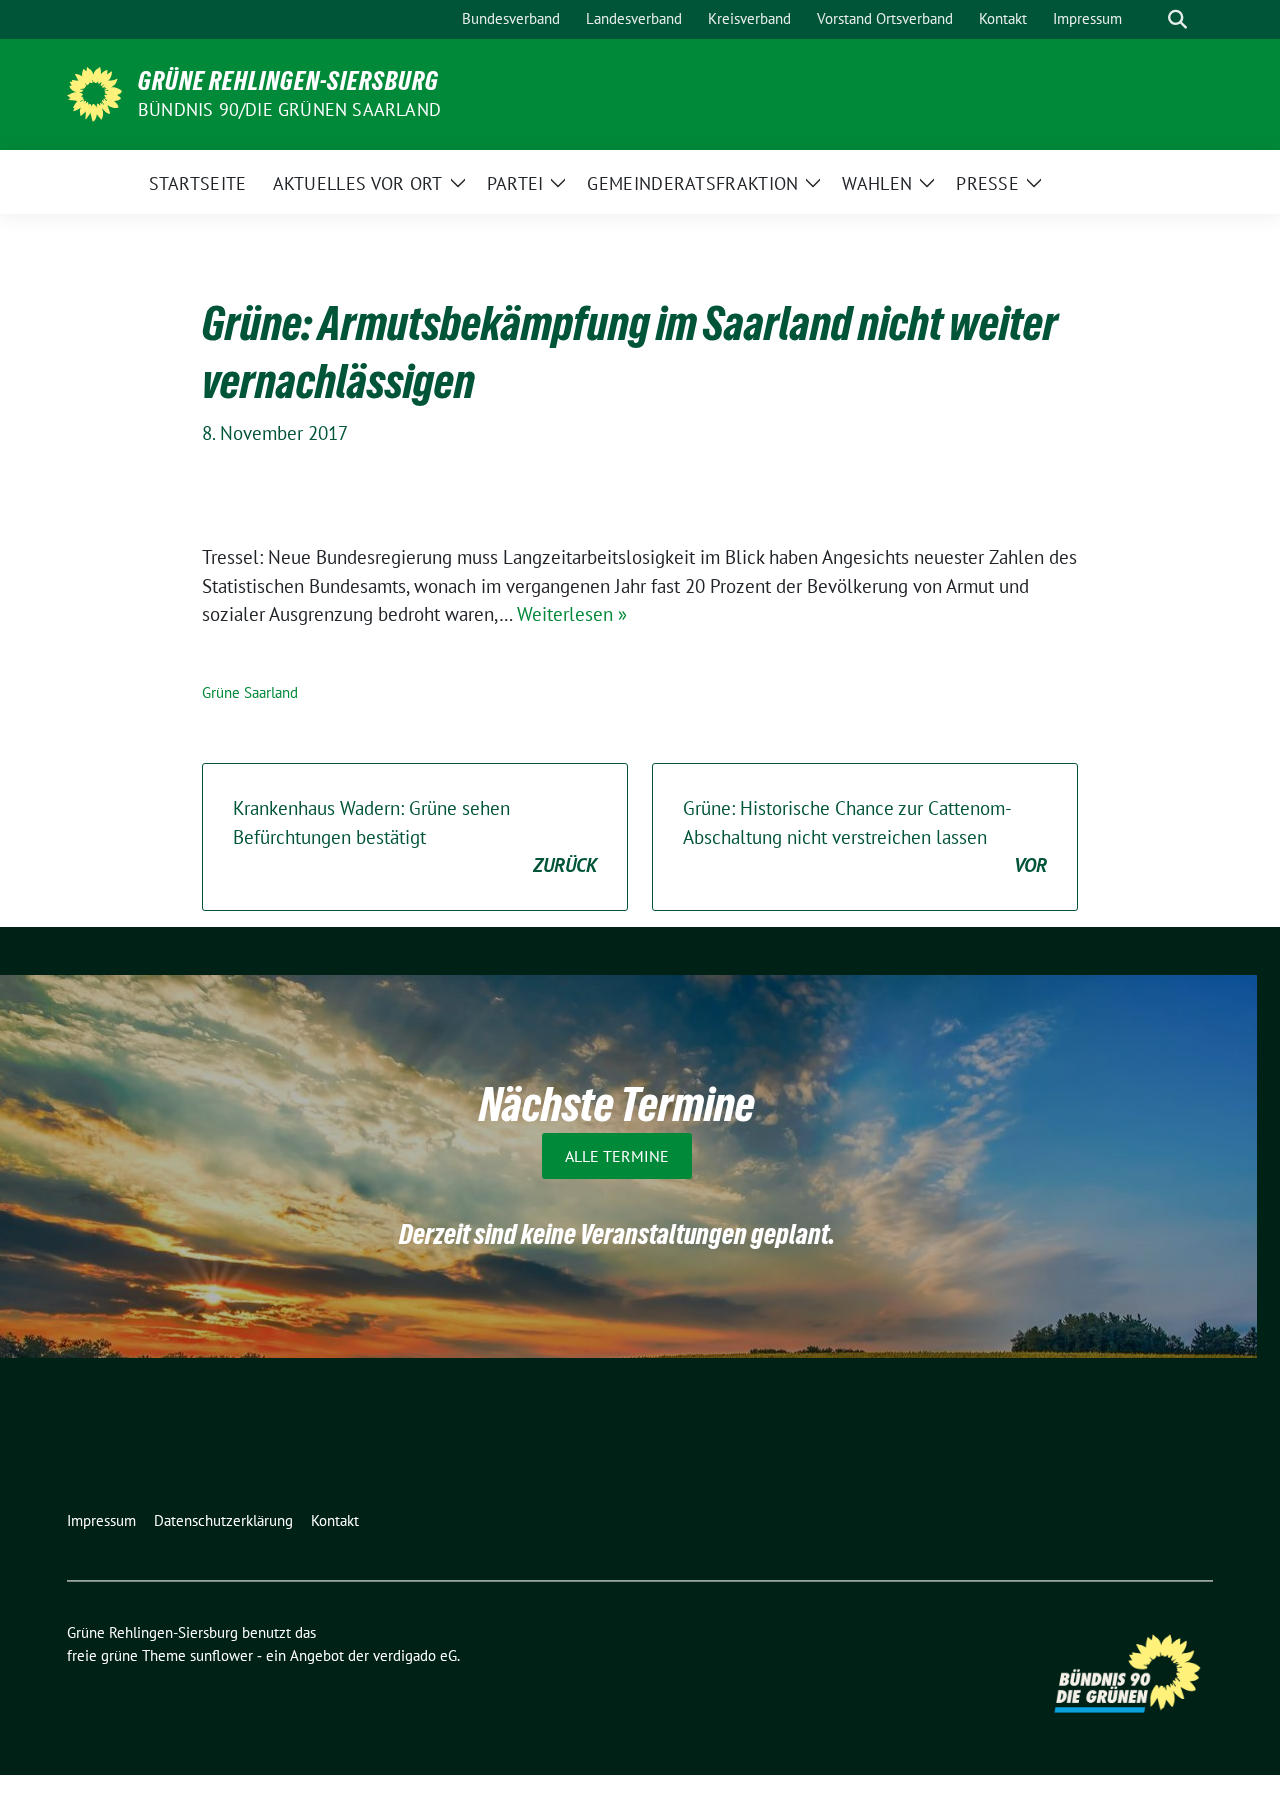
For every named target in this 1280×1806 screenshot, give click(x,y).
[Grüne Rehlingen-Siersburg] (94, 92)
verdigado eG (415, 1655)
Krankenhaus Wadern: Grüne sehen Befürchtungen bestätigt (415, 836)
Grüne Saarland (250, 692)
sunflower (221, 1655)
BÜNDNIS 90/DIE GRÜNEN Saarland (289, 109)
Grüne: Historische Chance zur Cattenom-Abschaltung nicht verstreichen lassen (865, 836)
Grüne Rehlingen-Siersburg (288, 81)
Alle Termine (617, 1156)
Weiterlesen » (572, 614)
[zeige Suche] (1177, 19)
